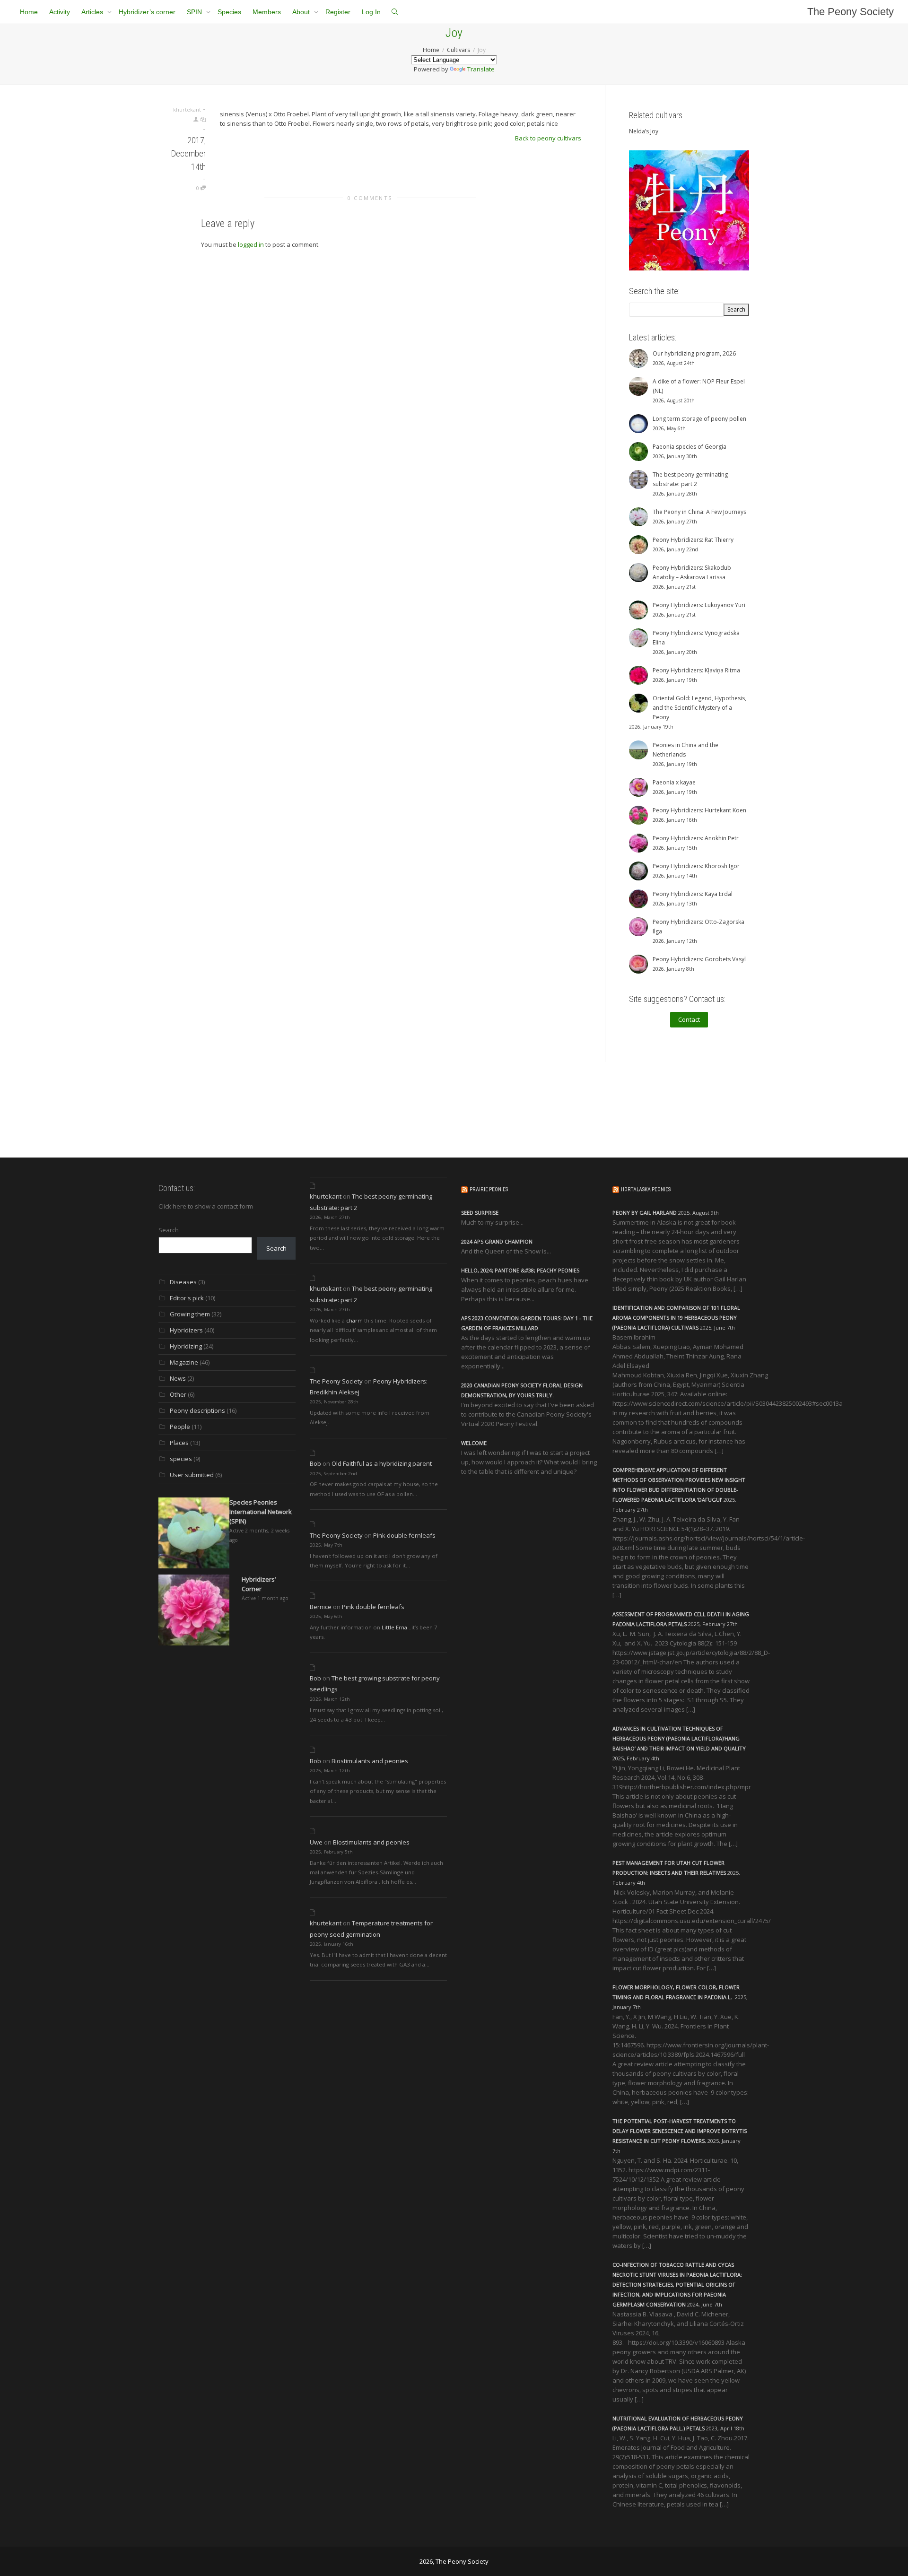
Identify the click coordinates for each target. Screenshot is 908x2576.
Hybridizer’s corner (147, 12)
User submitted (192, 1475)
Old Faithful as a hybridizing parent (382, 1463)
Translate (481, 69)
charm (354, 1320)
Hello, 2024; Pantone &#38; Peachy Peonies (520, 1270)
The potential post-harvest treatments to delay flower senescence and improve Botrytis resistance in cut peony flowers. (680, 2131)
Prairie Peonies (489, 1189)
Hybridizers (186, 1330)
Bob (315, 1463)
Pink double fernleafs (404, 1535)
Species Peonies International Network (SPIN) (261, 1512)
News (178, 1378)
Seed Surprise (480, 1213)
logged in (251, 244)
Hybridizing (186, 1346)
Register (338, 12)
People (180, 1427)
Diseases (183, 1282)
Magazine (184, 1362)
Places (179, 1443)
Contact (689, 1019)
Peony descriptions (197, 1410)
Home (29, 12)
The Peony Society (851, 12)
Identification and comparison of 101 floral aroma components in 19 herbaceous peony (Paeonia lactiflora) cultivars (676, 1318)
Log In (371, 12)
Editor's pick (187, 1298)
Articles (93, 12)
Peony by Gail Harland (645, 1213)
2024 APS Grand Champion (497, 1241)
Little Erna (394, 1627)
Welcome (474, 1443)
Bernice (321, 1607)
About (302, 12)
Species (229, 12)
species (181, 1459)
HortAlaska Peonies (646, 1189)
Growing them (190, 1314)
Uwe (316, 1842)
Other (178, 1394)
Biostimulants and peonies (370, 1761)
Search (169, 1230)
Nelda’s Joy (644, 131)
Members (267, 12)
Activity (60, 12)
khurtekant (326, 1196)
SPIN (195, 12)
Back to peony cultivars (548, 138)
